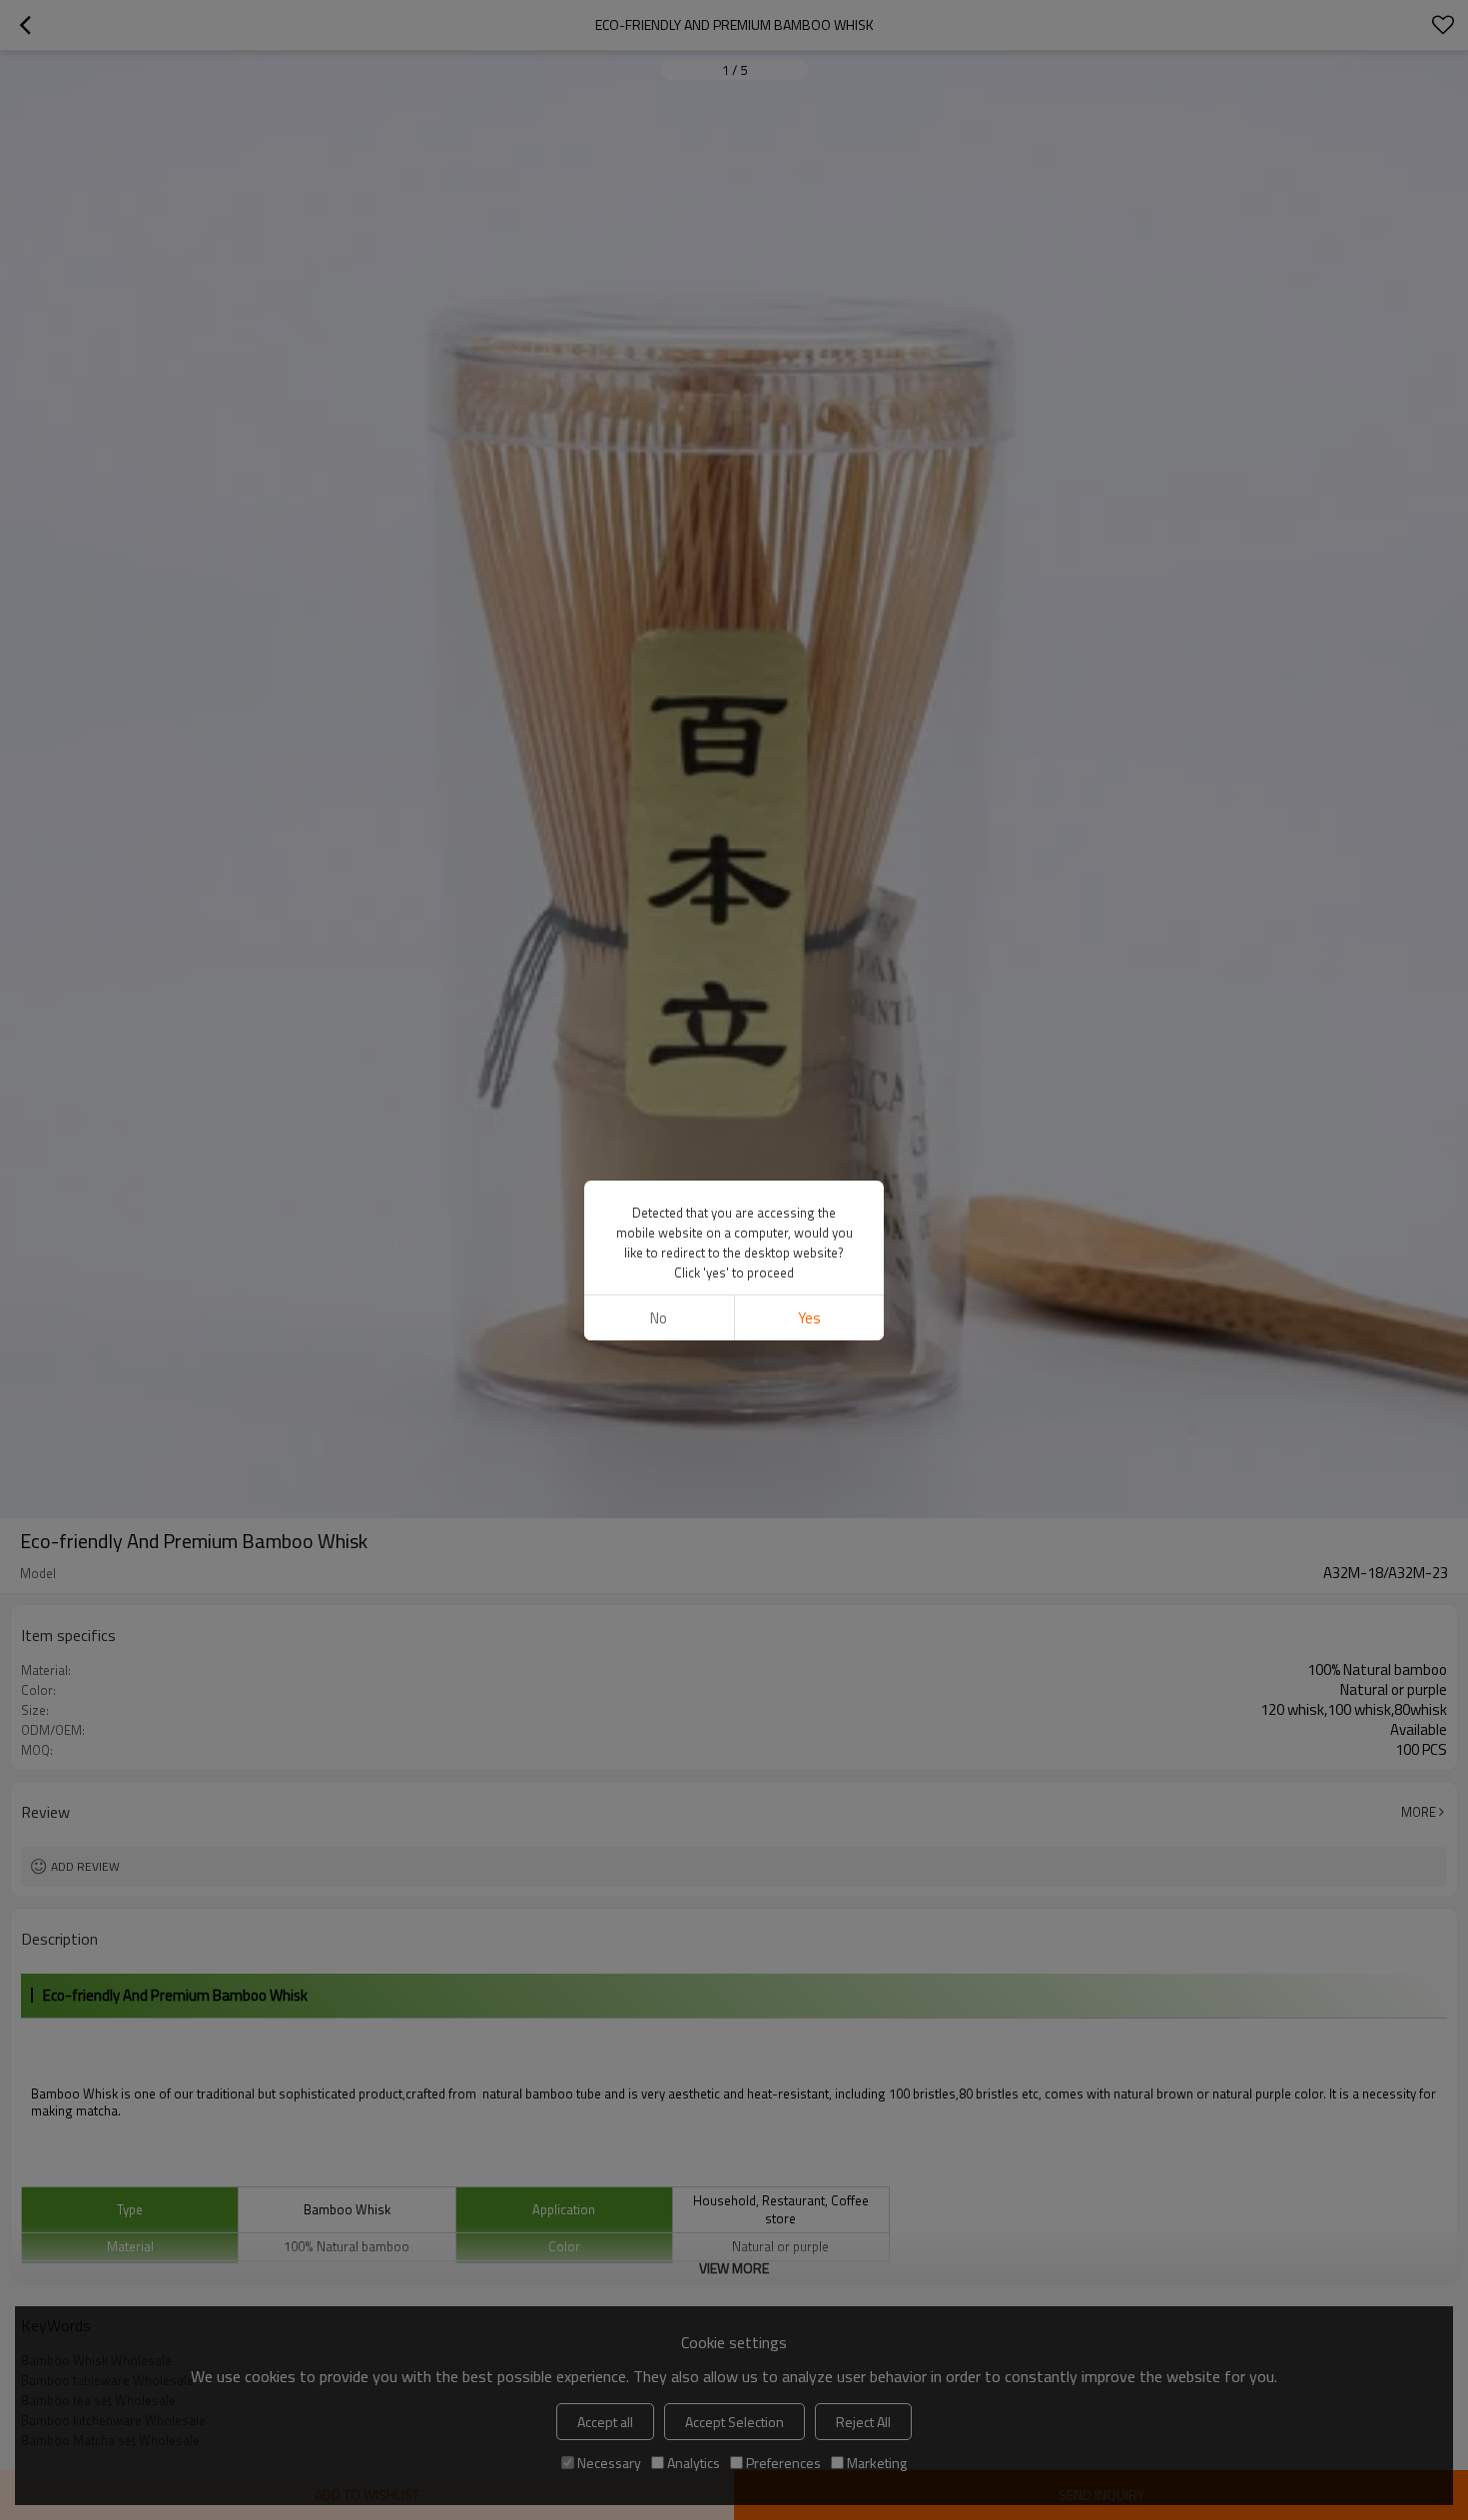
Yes (809, 1318)
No (659, 1318)
